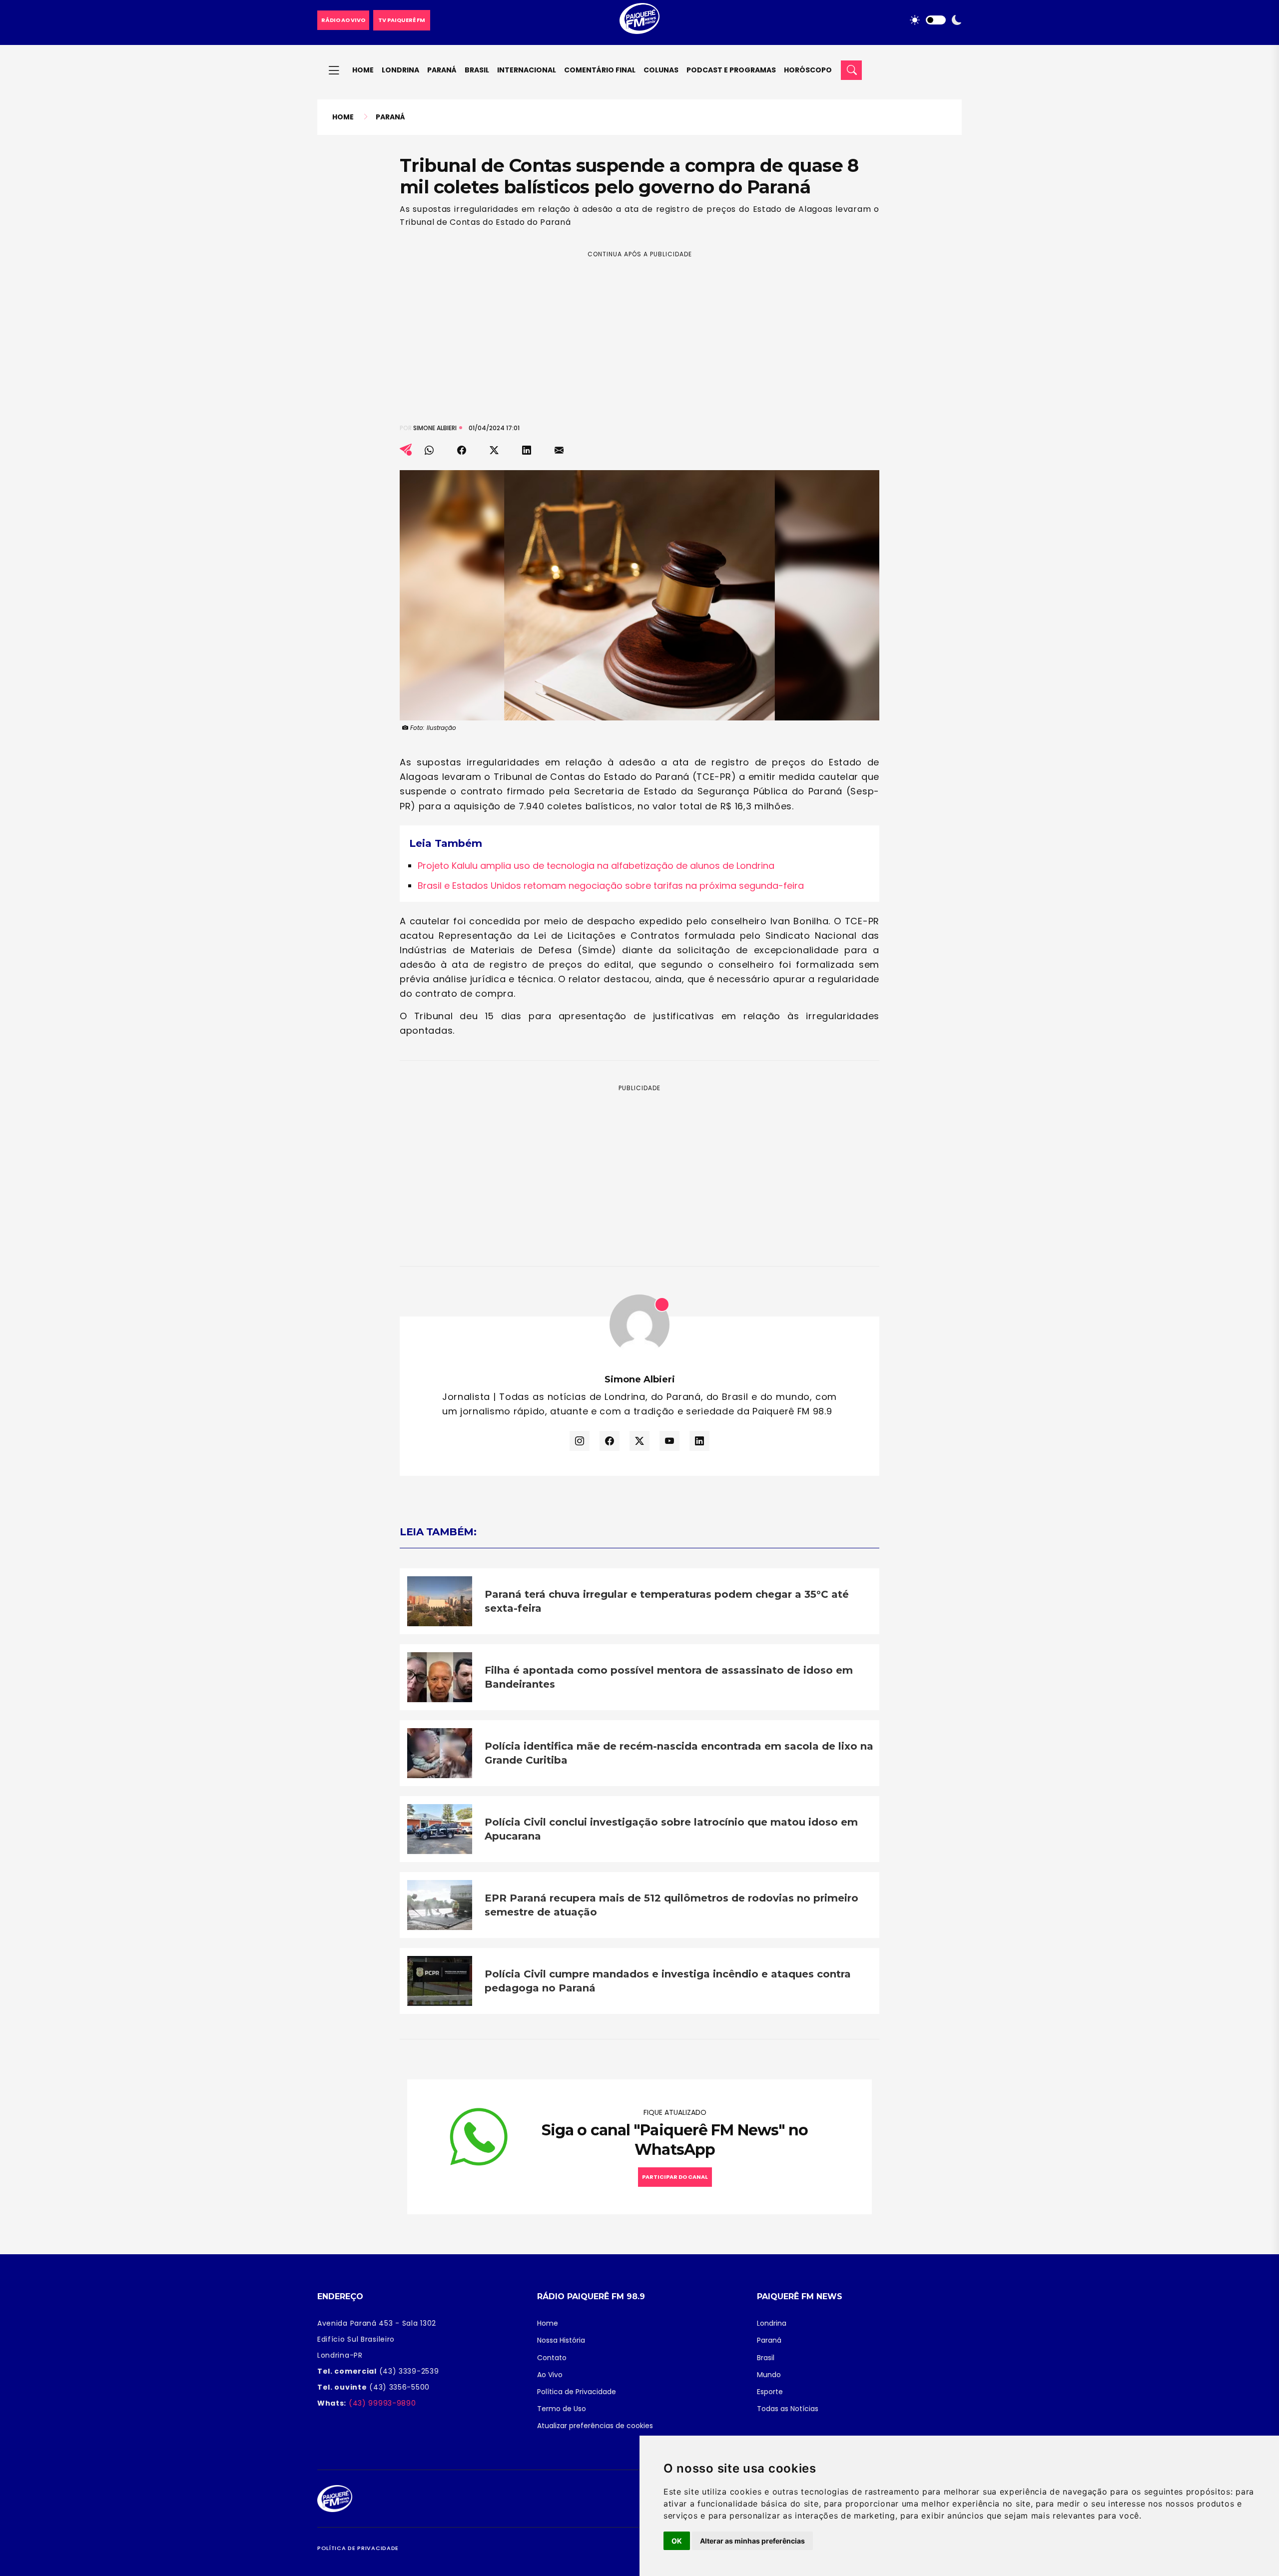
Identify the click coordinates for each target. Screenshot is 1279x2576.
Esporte (770, 2392)
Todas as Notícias (788, 2409)
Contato (552, 2358)
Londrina (400, 70)
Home (363, 70)
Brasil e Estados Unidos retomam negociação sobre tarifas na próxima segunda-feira (611, 886)
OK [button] (677, 2541)
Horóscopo (808, 70)
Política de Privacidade (577, 2392)
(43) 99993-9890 (381, 2403)
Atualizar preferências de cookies (595, 2426)
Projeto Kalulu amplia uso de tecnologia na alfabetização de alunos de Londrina (596, 866)
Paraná (442, 70)
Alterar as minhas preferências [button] (752, 2541)
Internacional (527, 70)
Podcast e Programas (731, 70)
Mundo (769, 2375)
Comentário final (600, 70)
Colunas (661, 70)
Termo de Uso (562, 2409)
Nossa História (561, 2340)
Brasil (477, 70)
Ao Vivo (550, 2375)
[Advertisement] (639, 329)
